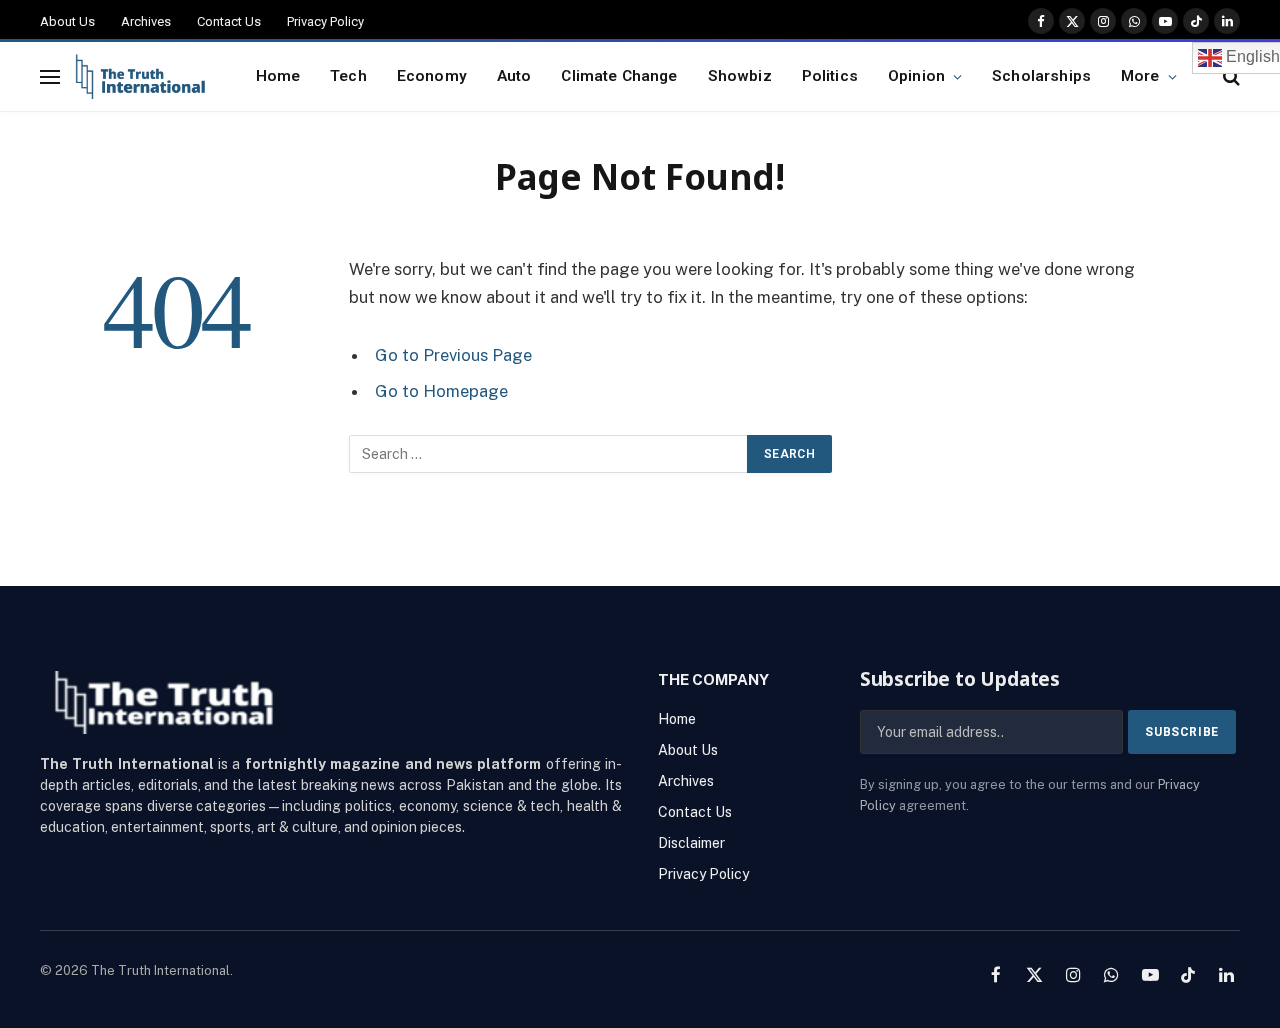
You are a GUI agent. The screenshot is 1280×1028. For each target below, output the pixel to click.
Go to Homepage (441, 391)
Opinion (916, 76)
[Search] (1229, 76)
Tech (348, 76)
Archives (146, 21)
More (1140, 76)
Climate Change (619, 76)
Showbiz (740, 76)
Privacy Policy (325, 21)
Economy (432, 76)
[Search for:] (549, 454)
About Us (67, 21)
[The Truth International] (140, 77)
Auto (514, 76)
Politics (830, 76)
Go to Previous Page (453, 355)
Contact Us (229, 21)
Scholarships (1041, 76)
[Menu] (50, 76)
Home (278, 76)
